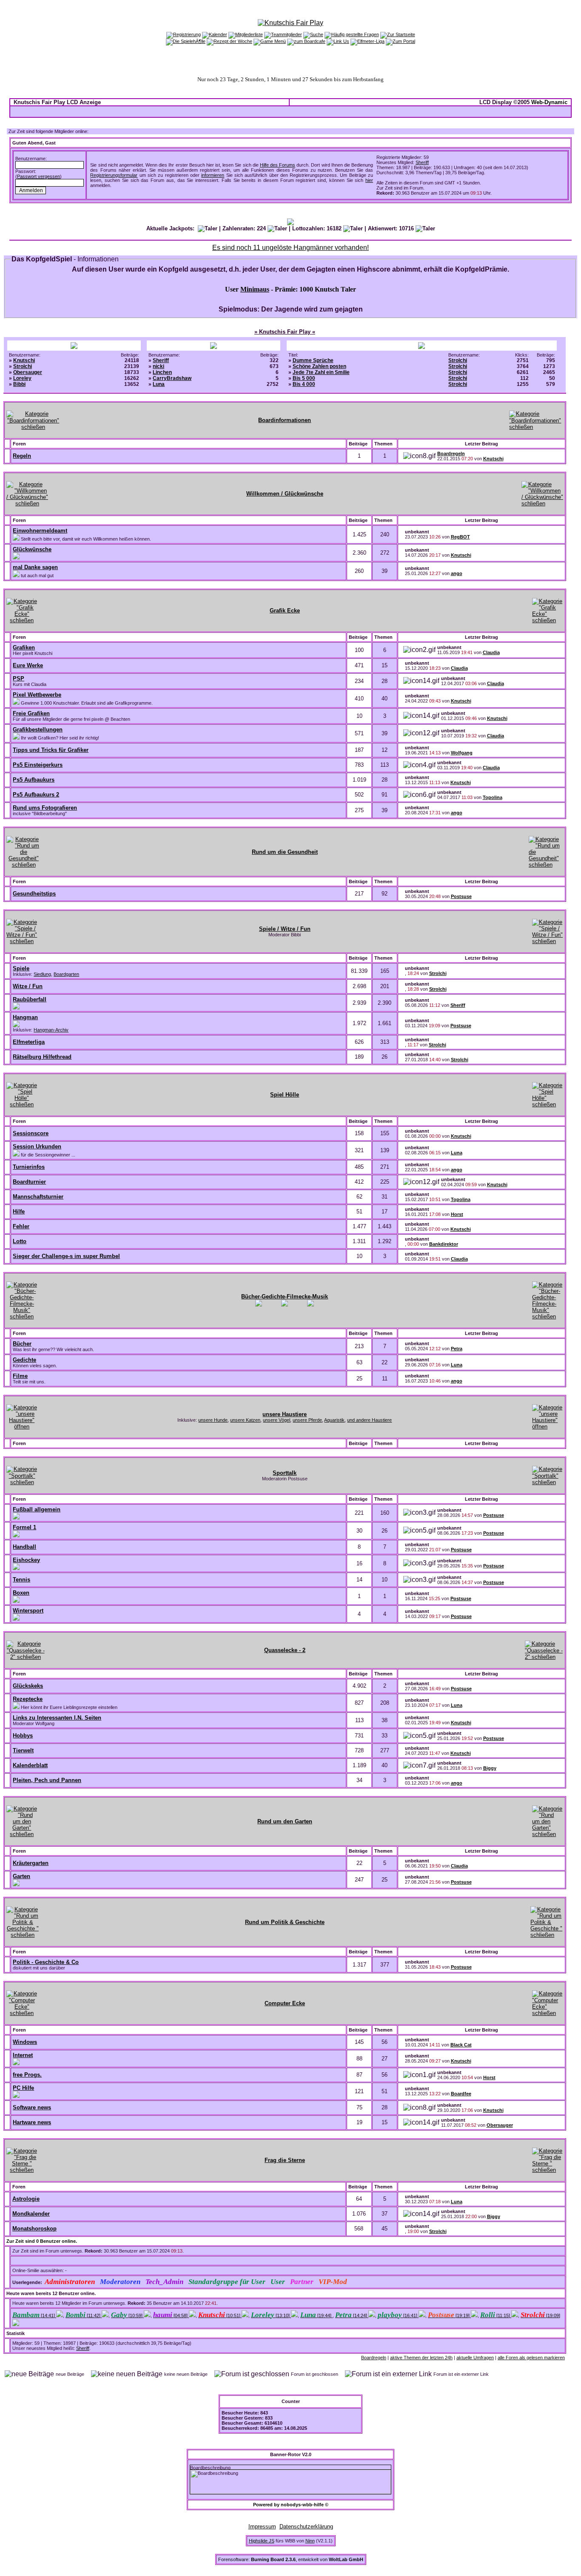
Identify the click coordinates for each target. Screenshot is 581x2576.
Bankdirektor (444, 1244)
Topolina (493, 797)
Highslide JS (262, 2541)
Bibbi (19, 384)
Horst (457, 1214)
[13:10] (271, 2315)
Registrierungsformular (114, 175)
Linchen (162, 372)
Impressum (262, 2526)
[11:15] (496, 2315)
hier (369, 180)
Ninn (310, 2541)
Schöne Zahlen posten (319, 366)
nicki (158, 366)
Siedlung (42, 974)
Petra (457, 1349)
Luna (159, 384)
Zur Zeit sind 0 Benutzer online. (42, 2241)
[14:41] (34, 2315)
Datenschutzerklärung (306, 2526)
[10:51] (220, 2315)
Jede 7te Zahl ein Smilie (321, 372)
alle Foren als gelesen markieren (531, 2358)
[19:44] (316, 2315)
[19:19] (449, 2315)
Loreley (22, 378)
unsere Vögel (276, 1420)
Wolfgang (462, 753)
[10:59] (127, 2315)
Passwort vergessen (38, 176)
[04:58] (171, 2315)
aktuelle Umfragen (475, 2358)
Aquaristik (334, 1420)
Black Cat (461, 2045)
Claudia (491, 652)
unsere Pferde (307, 1420)
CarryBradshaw (172, 378)
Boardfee (461, 2094)
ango (457, 573)
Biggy (490, 1768)
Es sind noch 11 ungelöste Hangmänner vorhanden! (290, 248)
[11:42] (84, 2315)
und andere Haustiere (369, 1420)
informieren (213, 175)
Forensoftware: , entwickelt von (291, 2559)
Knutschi (24, 360)
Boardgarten (66, 974)
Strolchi (23, 366)
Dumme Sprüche (313, 360)
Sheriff (422, 162)
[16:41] (398, 2315)
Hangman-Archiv (51, 1030)
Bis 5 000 (304, 378)
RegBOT (460, 537)
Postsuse (461, 896)
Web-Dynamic (549, 102)
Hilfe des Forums (278, 165)
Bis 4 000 (304, 384)
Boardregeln (451, 453)
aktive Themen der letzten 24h (421, 2358)
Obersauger (28, 372)
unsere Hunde (213, 1420)
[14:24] (352, 2315)
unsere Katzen (245, 1420)
